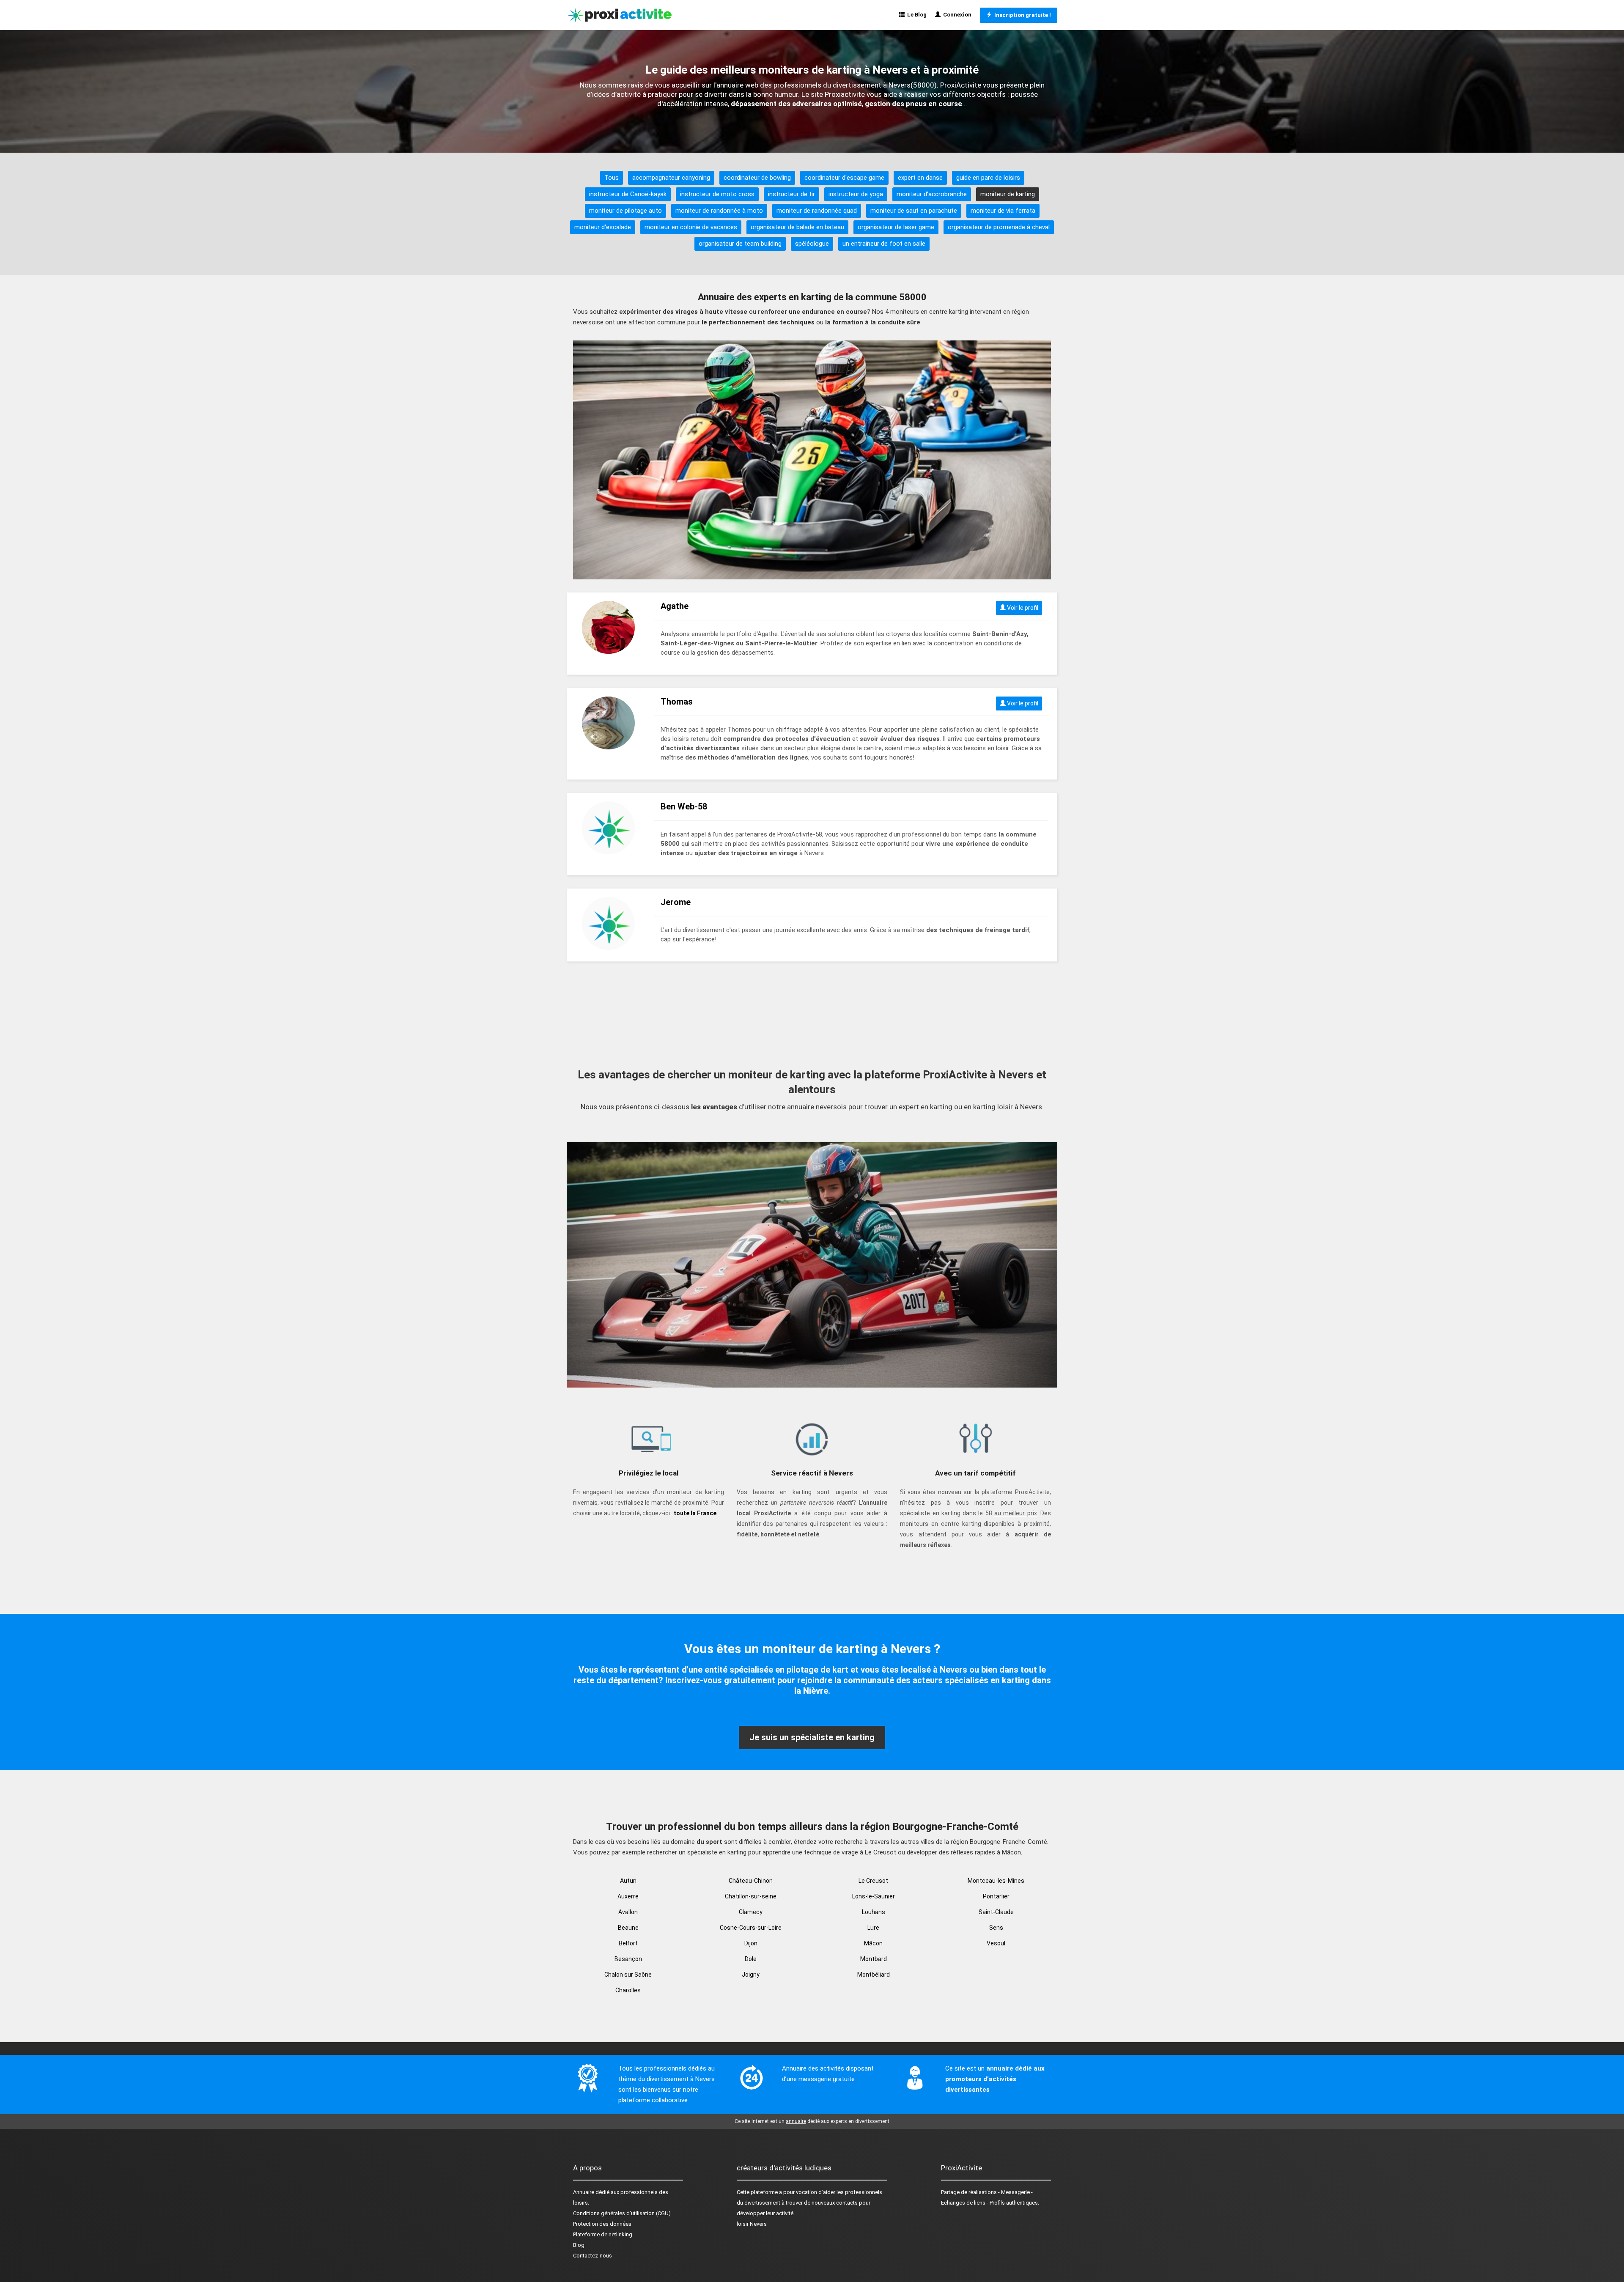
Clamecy (751, 1912)
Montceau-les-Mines (996, 1881)
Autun (628, 1881)
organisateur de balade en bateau (797, 227)
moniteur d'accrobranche (932, 194)
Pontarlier (996, 1896)
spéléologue (812, 244)
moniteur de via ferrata (1003, 211)
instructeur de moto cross (717, 194)
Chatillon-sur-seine (751, 1896)
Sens (996, 1928)
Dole (751, 1959)
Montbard (874, 1959)
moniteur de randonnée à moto (719, 211)
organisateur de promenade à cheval (999, 227)
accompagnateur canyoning (671, 178)
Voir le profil (1022, 608)
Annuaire (584, 2192)
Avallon (628, 1912)
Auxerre (628, 1896)
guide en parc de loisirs (988, 178)
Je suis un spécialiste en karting (812, 1737)
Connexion (956, 15)
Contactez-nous (593, 2256)
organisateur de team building (740, 244)
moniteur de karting (1008, 194)
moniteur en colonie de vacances (691, 227)
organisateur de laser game (896, 227)
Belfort (628, 1943)
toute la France (695, 1513)
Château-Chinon (751, 1881)
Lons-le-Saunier (874, 1896)
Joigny (751, 1975)
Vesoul (996, 1943)
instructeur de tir (791, 194)
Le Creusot (873, 1881)
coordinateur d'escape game (844, 178)
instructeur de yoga (856, 194)
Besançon (628, 1959)
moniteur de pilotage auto (625, 211)
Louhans (874, 1912)
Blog (579, 2245)
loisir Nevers (752, 2224)
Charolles (628, 1990)
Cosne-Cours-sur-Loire (751, 1928)
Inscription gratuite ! (1021, 15)
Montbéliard (874, 1975)
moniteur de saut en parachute (914, 211)
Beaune (628, 1928)
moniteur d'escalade (603, 227)
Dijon (751, 1943)
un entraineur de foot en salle (884, 244)
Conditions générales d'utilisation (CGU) (622, 2213)
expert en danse (920, 178)
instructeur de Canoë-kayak (628, 194)
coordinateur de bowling (757, 178)
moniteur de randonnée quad (817, 211)
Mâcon (873, 1943)
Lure (873, 1928)
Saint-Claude (996, 1912)
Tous (612, 178)
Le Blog (916, 15)
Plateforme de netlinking (603, 2234)
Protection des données (602, 2224)
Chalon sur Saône (628, 1975)
